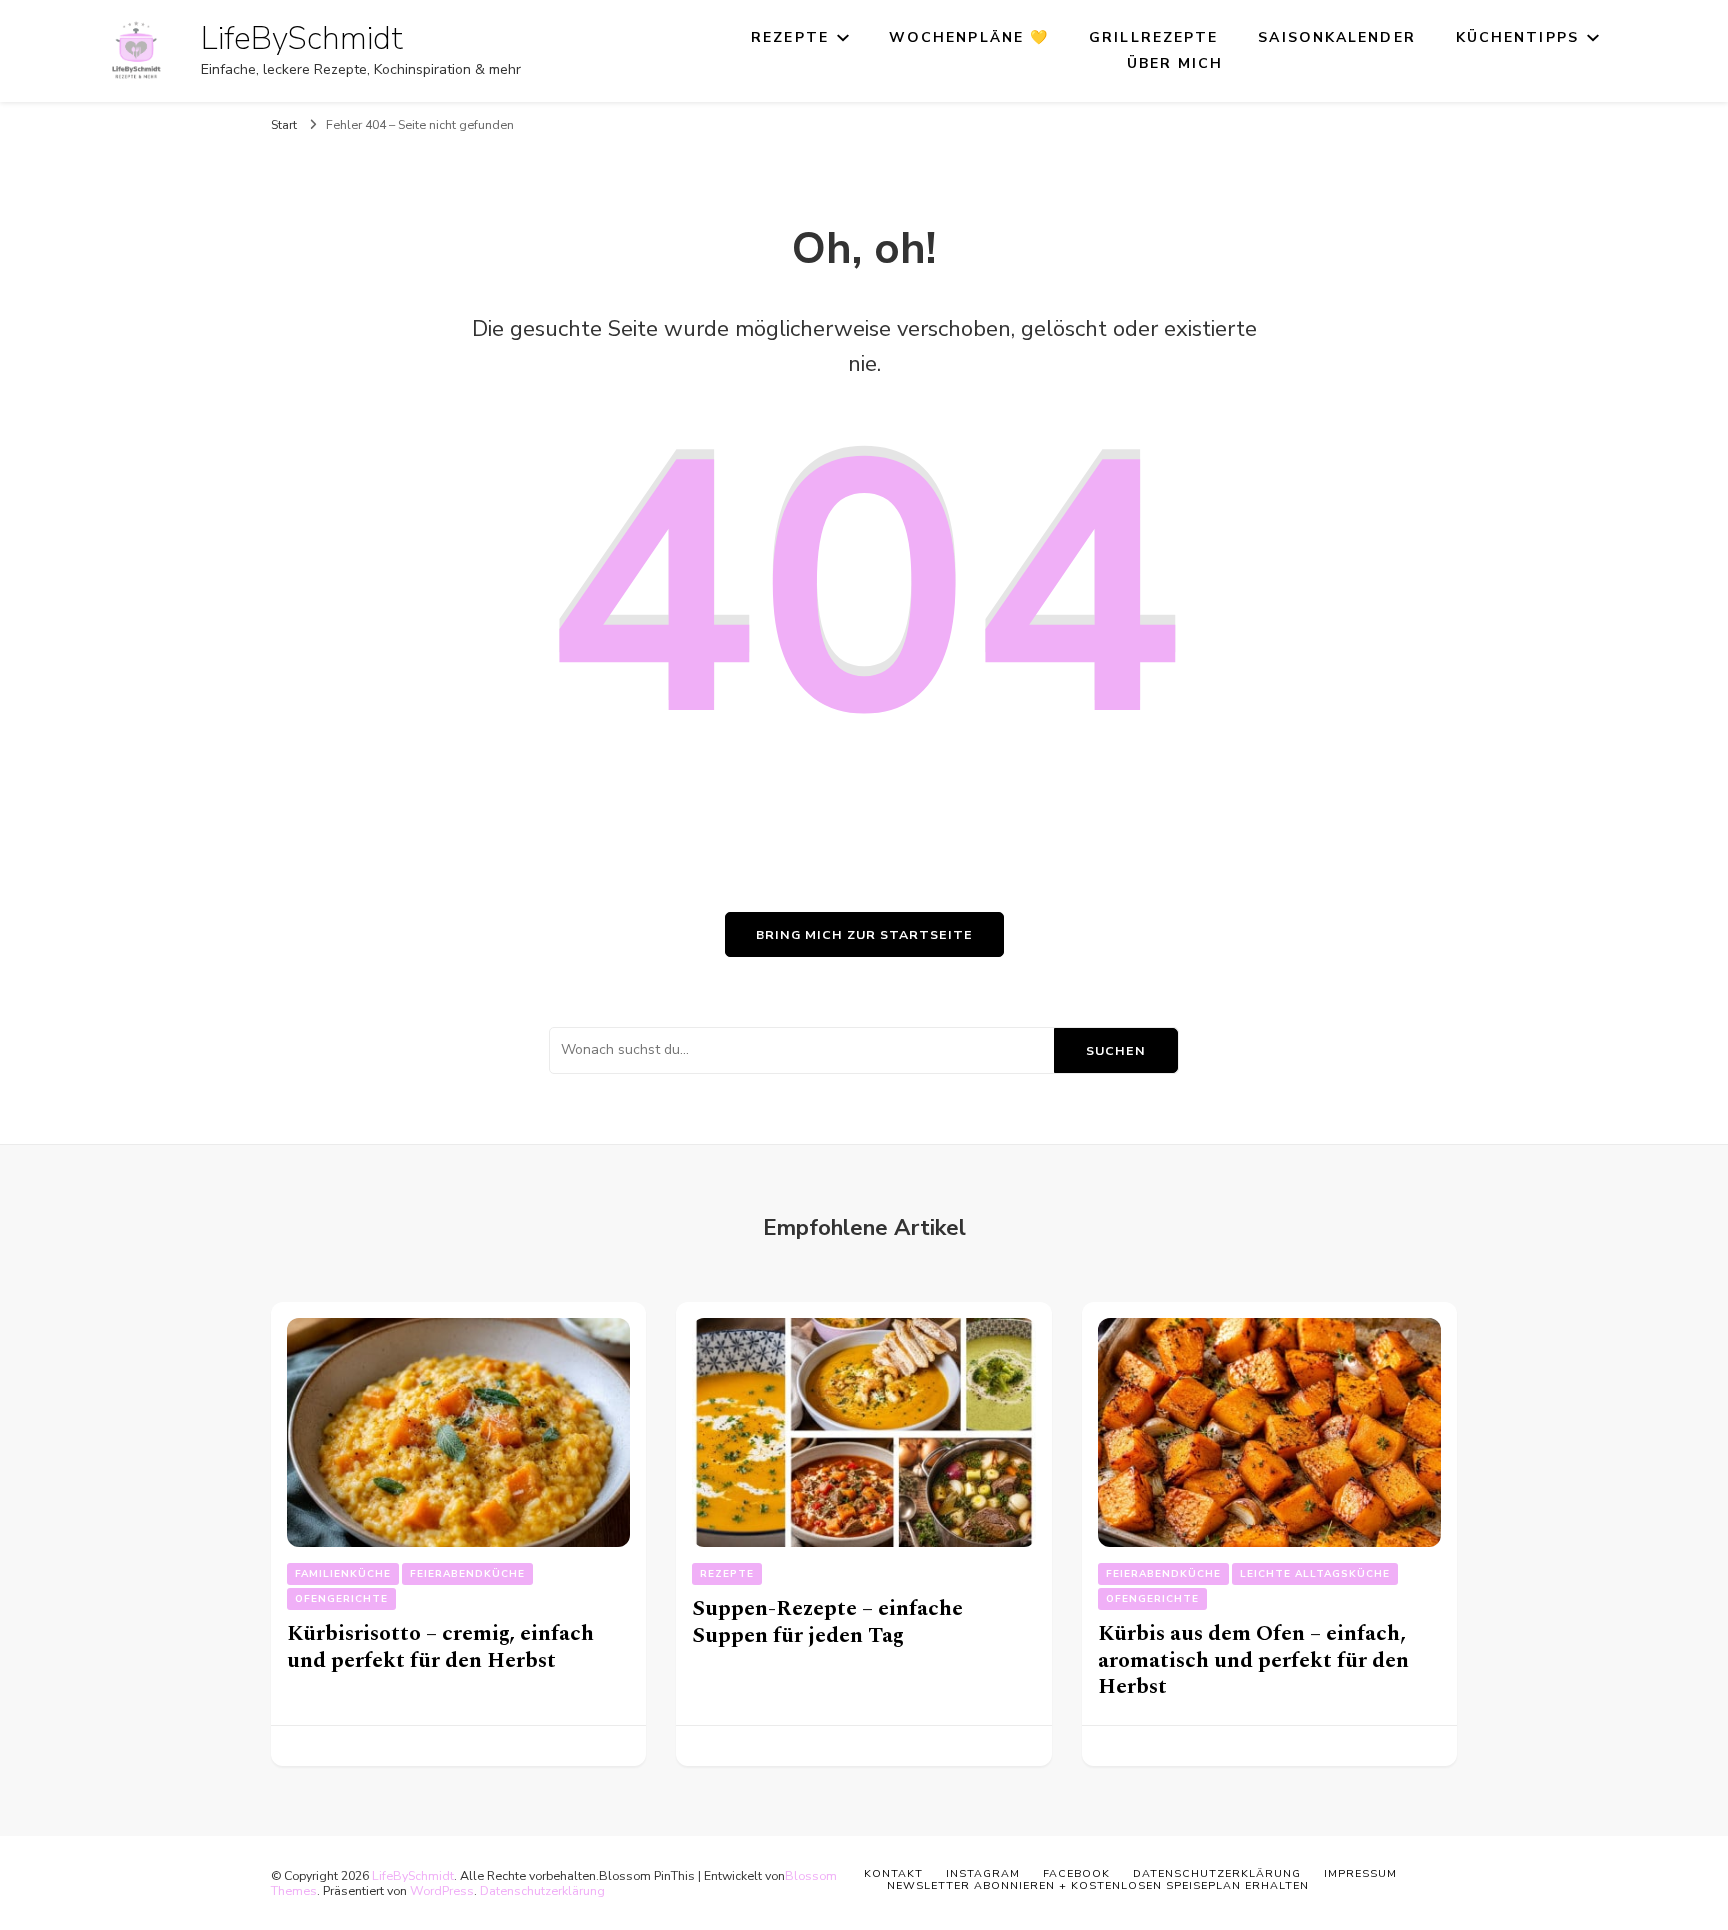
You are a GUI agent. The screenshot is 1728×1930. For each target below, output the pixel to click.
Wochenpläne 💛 (969, 37)
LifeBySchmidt (302, 38)
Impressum (1360, 1873)
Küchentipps (1517, 37)
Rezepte (790, 37)
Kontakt (893, 1873)
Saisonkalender (1336, 37)
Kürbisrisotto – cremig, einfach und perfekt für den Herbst (440, 1647)
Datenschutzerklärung (542, 1890)
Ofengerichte (341, 1599)
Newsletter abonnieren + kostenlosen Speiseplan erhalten (1098, 1885)
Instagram (983, 1873)
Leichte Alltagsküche (1315, 1574)
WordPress (442, 1890)
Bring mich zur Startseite (864, 934)
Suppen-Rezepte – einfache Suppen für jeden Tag (827, 1622)
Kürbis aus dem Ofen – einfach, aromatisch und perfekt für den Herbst (1253, 1660)
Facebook (1076, 1873)
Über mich (1175, 63)
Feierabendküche (467, 1574)
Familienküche (343, 1574)
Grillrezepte (1153, 37)
